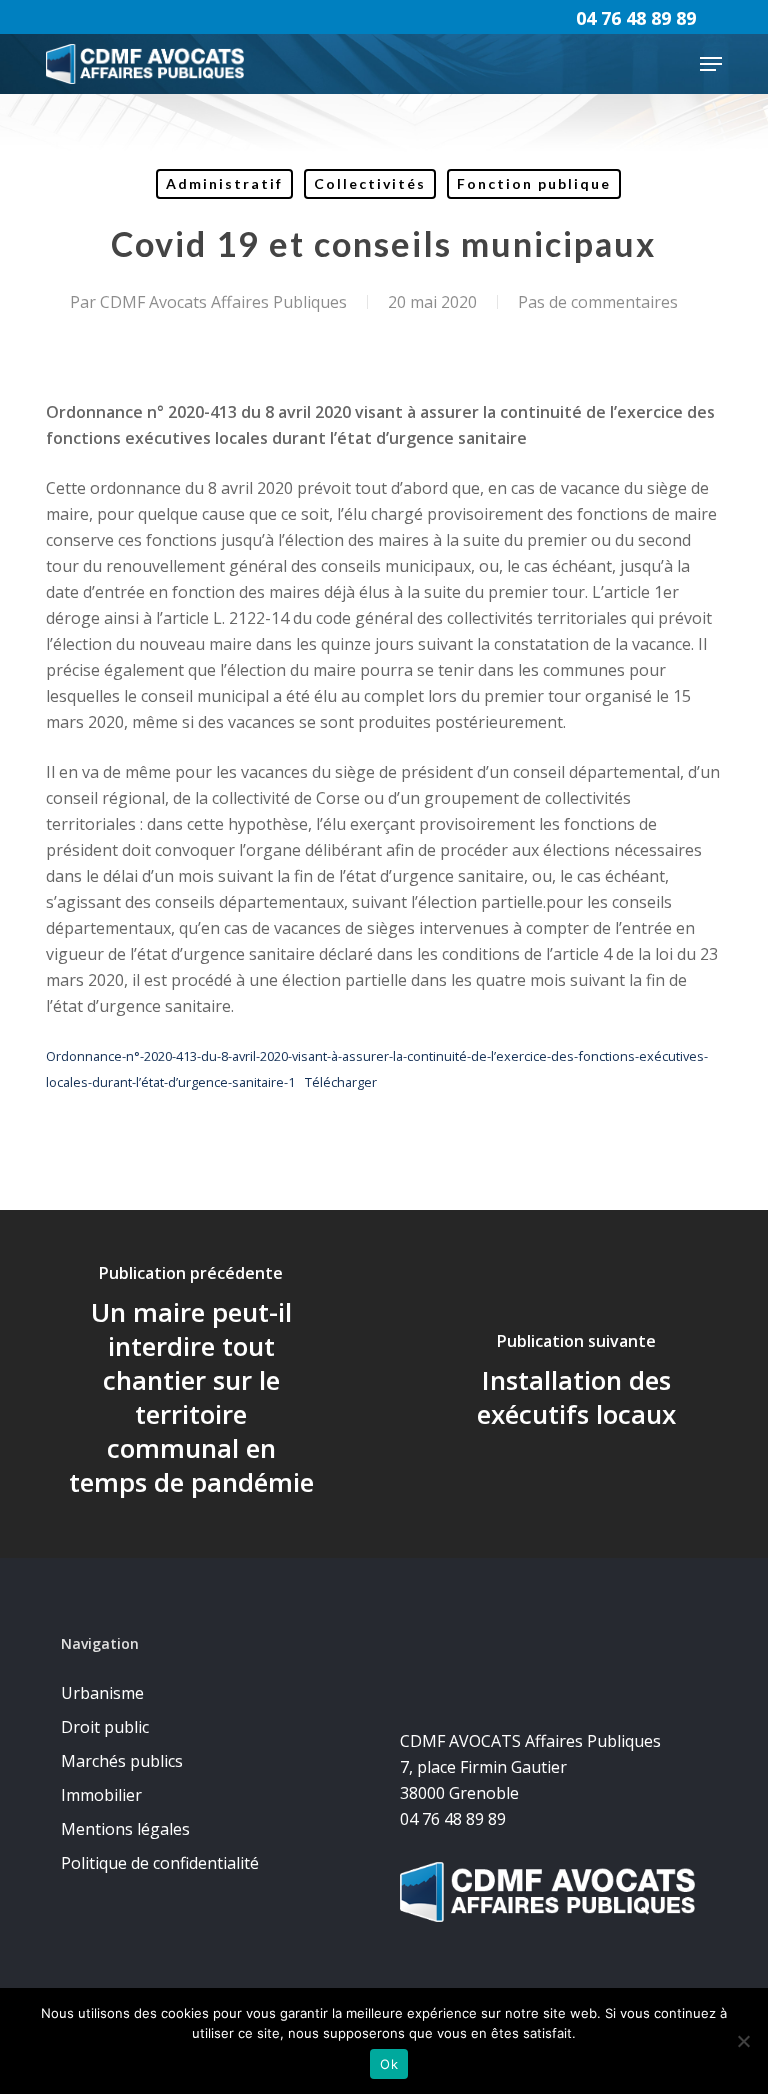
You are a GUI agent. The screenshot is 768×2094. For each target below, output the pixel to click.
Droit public (105, 1727)
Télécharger (341, 1082)
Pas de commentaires (598, 302)
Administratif (224, 183)
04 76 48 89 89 (636, 18)
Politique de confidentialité (160, 1863)
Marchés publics (122, 1761)
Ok (389, 2064)
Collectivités (370, 183)
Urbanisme (102, 1693)
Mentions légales (125, 1829)
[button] (711, 64)
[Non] (743, 2041)
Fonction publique (534, 183)
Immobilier (101, 1795)
